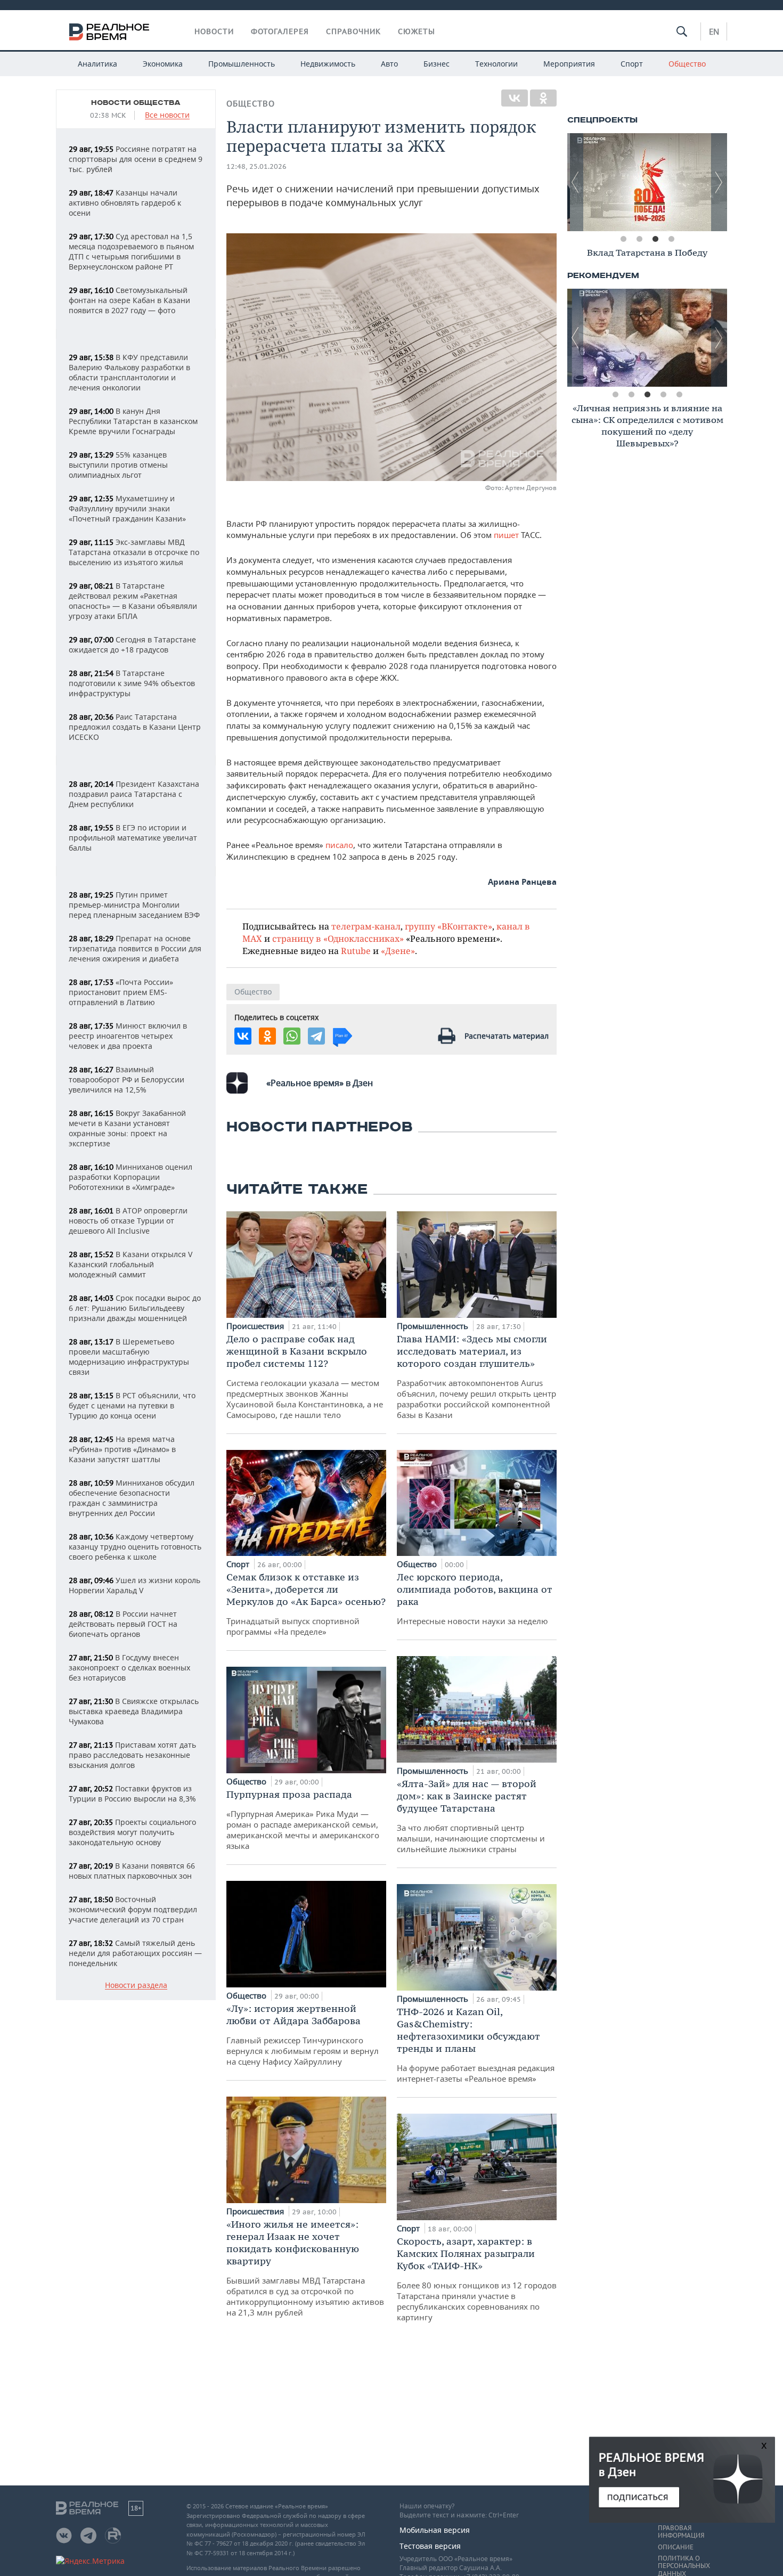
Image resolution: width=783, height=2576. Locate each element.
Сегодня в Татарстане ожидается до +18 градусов (132, 645)
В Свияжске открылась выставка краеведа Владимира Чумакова (134, 1711)
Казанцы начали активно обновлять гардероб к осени (125, 203)
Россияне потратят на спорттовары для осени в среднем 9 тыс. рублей (136, 159)
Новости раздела (136, 1986)
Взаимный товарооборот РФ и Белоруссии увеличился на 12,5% (127, 1079)
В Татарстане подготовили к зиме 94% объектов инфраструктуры (132, 683)
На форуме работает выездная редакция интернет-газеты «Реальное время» (476, 2045)
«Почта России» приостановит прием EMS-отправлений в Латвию (121, 992)
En (714, 31)
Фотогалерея (280, 31)
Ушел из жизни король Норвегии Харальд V (134, 1585)
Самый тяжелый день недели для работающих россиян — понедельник (135, 1953)
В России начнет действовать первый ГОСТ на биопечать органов (123, 1624)
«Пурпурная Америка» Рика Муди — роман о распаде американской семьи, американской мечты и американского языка (303, 1820)
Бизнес (437, 64)
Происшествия (256, 1326)
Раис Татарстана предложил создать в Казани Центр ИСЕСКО (135, 727)
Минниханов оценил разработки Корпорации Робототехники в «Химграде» (130, 1177)
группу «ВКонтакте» (448, 926)
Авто (389, 64)
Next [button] (719, 182)
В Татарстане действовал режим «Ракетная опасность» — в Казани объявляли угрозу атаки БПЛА (133, 601)
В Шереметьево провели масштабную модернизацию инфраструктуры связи (129, 1357)
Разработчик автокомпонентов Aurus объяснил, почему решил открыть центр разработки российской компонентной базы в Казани (476, 1376)
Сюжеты (417, 31)
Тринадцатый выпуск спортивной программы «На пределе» (306, 1604)
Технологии (496, 64)
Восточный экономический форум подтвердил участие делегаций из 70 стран (133, 1909)
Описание (676, 2547)
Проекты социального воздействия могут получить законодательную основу (132, 1832)
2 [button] (639, 239)
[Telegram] (316, 1036)
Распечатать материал (507, 1036)
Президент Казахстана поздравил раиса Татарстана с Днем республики (134, 794)
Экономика (163, 64)
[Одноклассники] (543, 98)
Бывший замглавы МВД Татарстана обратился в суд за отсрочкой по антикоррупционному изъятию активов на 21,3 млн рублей (305, 2268)
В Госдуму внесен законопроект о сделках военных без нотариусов (129, 1668)
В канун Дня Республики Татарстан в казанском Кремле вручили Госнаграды (133, 421)
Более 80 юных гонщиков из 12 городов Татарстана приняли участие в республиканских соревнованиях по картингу (477, 2279)
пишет (506, 535)
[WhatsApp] (292, 1036)
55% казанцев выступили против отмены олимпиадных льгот (118, 465)
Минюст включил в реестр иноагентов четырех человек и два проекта (128, 1036)
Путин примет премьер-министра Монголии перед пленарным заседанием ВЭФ (134, 905)
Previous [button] (575, 182)
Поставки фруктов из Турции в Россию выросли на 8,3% (132, 1794)
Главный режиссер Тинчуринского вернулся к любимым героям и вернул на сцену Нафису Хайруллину (303, 2035)
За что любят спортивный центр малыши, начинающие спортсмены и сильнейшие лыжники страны (471, 1816)
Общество (687, 64)
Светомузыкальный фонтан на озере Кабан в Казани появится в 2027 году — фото (129, 300)
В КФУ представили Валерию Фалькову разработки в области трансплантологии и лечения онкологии (129, 372)
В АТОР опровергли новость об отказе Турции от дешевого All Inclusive (128, 1221)
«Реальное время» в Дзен (320, 1083)
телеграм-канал (366, 926)
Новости (214, 31)
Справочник (353, 31)
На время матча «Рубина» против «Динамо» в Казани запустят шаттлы (122, 1449)
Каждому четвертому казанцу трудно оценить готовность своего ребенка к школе (135, 1547)
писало (339, 845)
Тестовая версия (430, 2546)
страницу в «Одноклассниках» (338, 938)
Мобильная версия (435, 2530)
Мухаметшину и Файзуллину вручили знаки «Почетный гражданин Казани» (127, 508)
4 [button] (671, 239)
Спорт (632, 64)
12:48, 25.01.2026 (256, 166)
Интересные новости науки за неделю (475, 1599)
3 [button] (655, 239)
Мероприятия (569, 64)
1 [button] (623, 239)
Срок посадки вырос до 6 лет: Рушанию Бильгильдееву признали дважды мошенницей (135, 1308)
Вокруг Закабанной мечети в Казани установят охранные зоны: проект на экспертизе (127, 1128)
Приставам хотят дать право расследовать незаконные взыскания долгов (132, 1755)
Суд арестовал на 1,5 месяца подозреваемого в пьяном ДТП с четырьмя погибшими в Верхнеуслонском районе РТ (131, 251)
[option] (647, 182)
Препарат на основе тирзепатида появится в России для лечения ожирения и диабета (135, 948)
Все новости (167, 115)
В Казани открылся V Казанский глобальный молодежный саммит (130, 1264)
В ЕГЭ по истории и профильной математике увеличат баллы (133, 838)
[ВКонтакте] (515, 98)
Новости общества (136, 103)
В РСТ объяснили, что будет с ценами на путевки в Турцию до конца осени (132, 1405)
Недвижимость (328, 64)
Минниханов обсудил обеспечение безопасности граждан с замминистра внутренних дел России (132, 1498)
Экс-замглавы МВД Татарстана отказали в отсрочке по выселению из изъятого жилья (134, 552)
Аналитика (97, 64)
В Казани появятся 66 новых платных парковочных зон (132, 1871)
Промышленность (242, 64)
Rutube (356, 951)
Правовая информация (681, 2532)
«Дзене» (398, 951)
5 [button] (679, 395)
